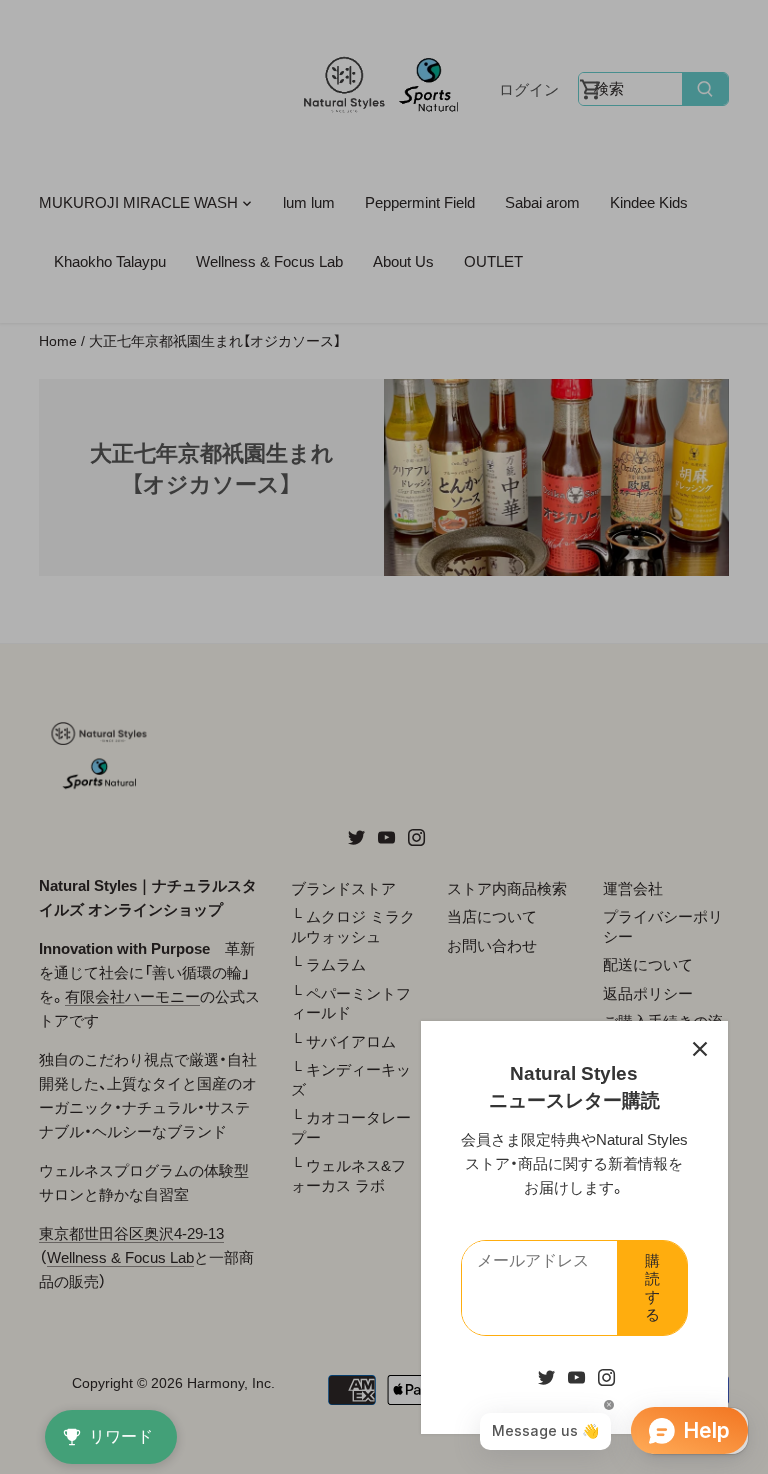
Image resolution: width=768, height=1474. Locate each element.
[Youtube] (576, 1376)
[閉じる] (700, 1049)
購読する (652, 1287)
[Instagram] (606, 1376)
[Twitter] (546, 1376)
